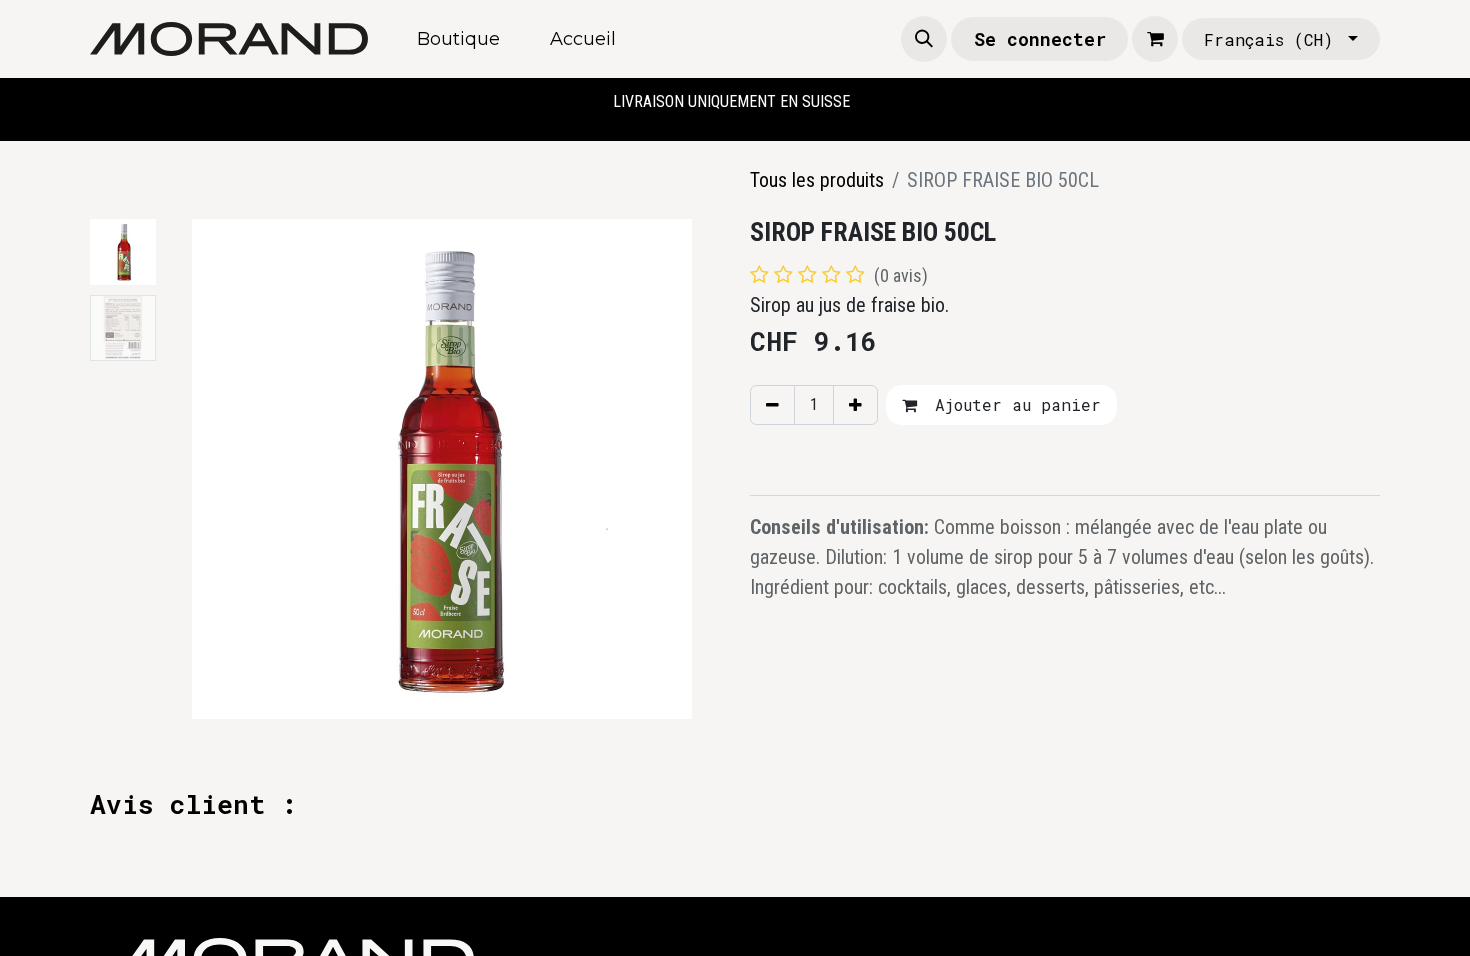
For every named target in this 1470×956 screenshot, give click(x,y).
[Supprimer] (772, 405)
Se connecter (1040, 39)
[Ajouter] (855, 405)
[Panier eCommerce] (1155, 39)
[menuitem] (458, 39)
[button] (924, 39)
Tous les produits (817, 180)
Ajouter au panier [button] (1013, 404)
